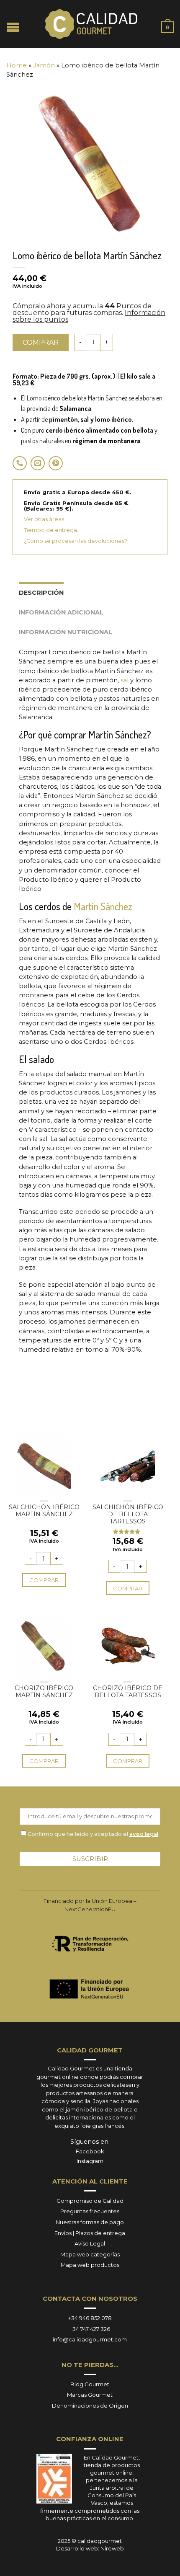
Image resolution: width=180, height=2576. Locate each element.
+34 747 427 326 (90, 2329)
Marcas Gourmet (90, 2395)
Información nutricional (66, 632)
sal (125, 680)
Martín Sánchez (103, 906)
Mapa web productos (90, 2265)
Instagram (90, 2161)
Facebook (90, 2151)
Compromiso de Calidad (90, 2201)
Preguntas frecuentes (90, 2211)
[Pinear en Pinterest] (56, 463)
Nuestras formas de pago (90, 2222)
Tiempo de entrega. (51, 530)
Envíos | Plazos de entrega (90, 2233)
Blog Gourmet (90, 2384)
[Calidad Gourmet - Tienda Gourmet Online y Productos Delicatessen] (91, 24)
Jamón (44, 65)
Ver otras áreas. (45, 519)
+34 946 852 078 (90, 2318)
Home (17, 65)
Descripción (41, 593)
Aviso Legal (90, 2243)
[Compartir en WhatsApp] (20, 463)
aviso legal (144, 1834)
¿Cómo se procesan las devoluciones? (76, 541)
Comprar (41, 342)
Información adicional (61, 612)
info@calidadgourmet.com (90, 2339)
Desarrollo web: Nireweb (90, 2548)
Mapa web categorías (90, 2254)
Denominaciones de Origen (90, 2406)
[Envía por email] (38, 463)
